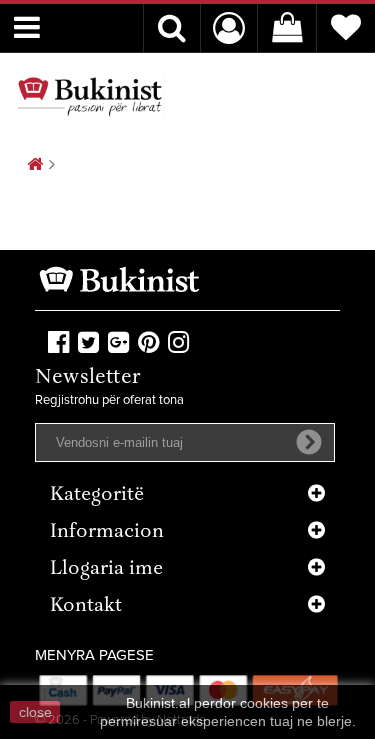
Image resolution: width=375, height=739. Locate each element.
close (35, 712)
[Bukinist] (90, 96)
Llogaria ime (106, 569)
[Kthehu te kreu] (35, 165)
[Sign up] (309, 442)
